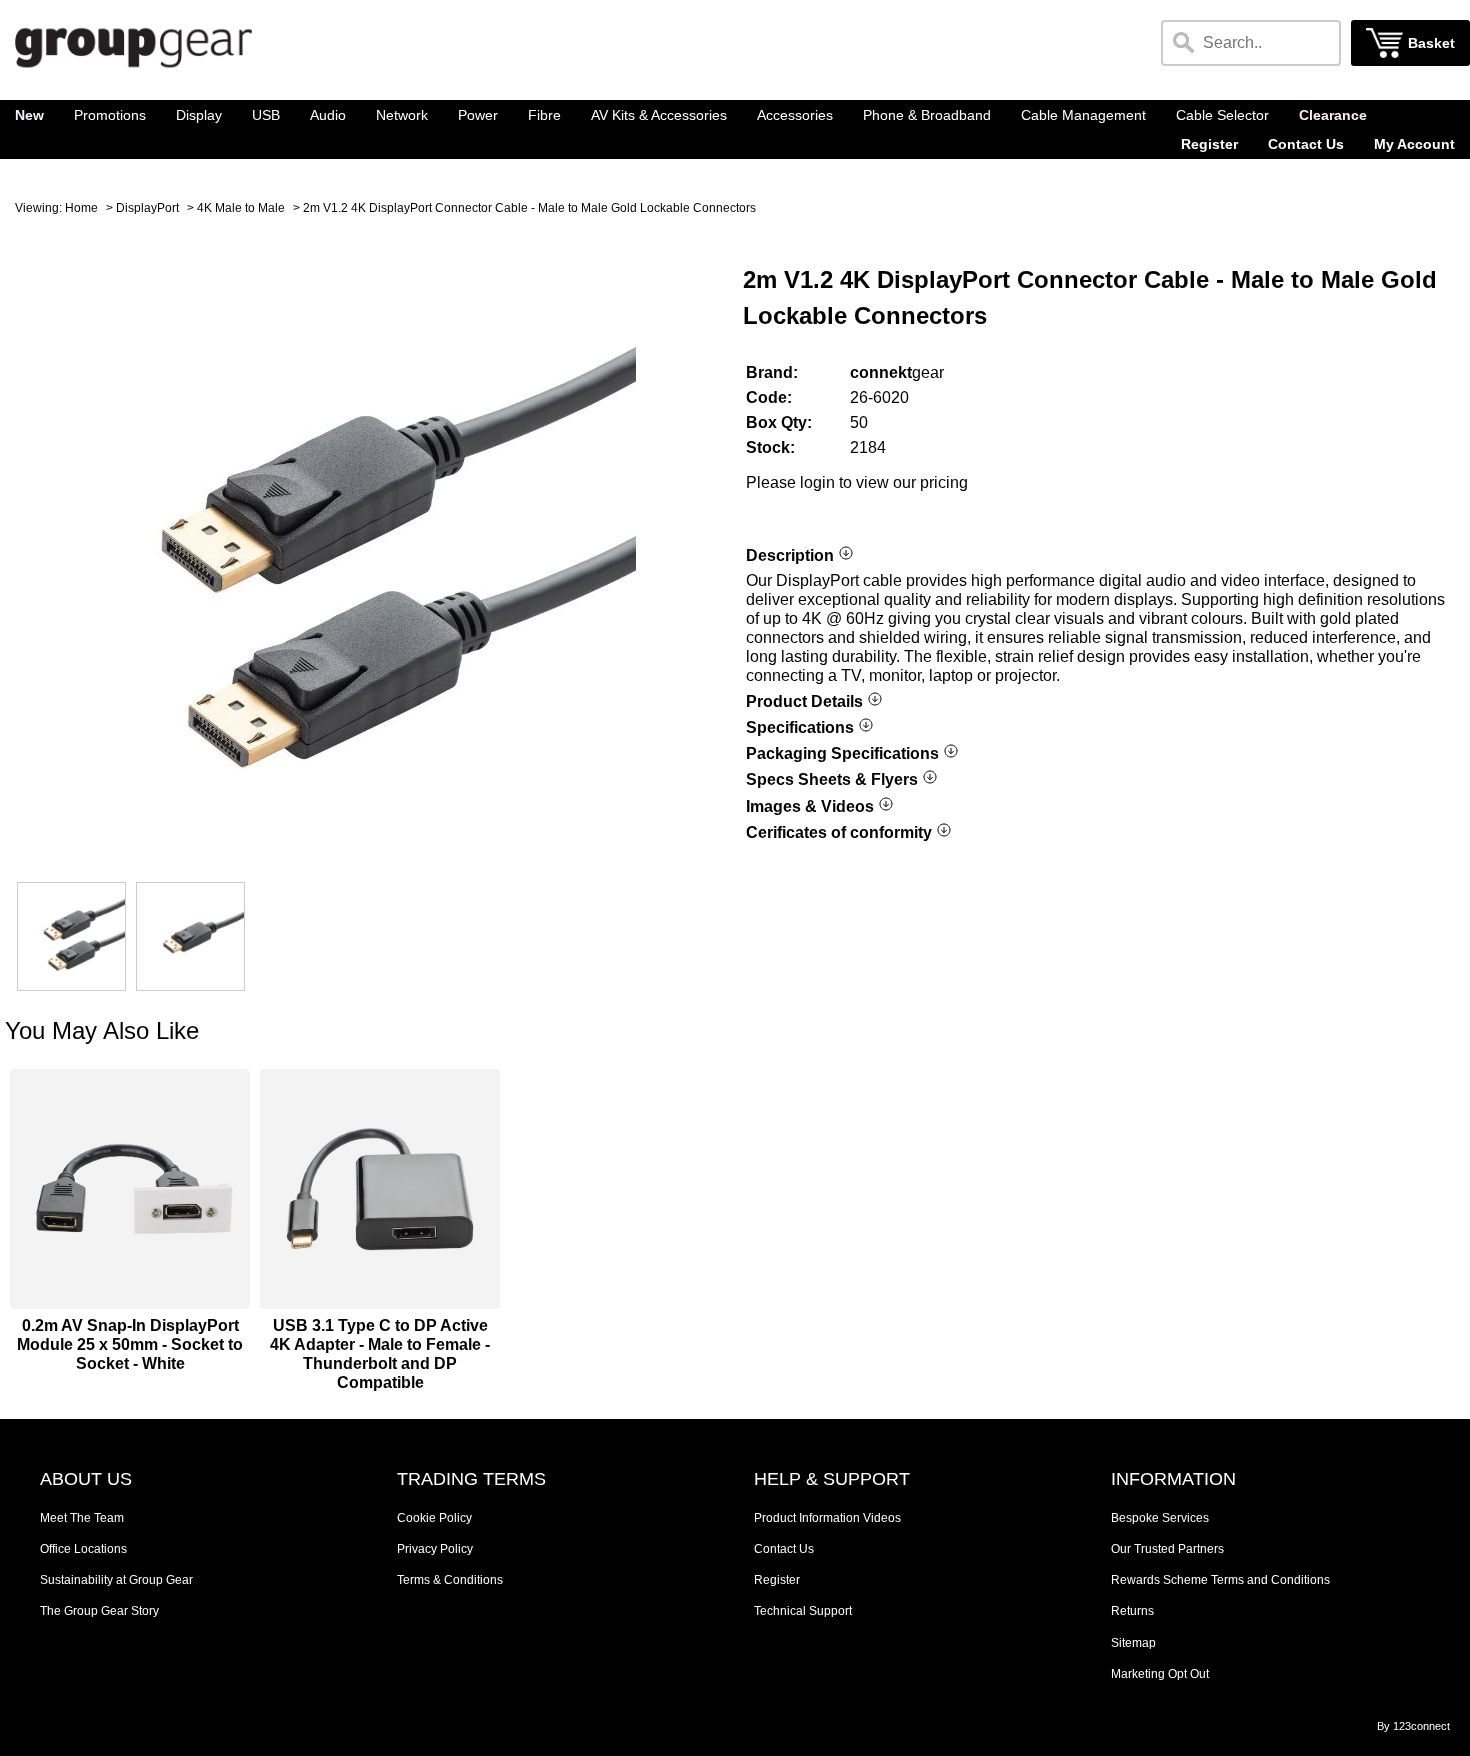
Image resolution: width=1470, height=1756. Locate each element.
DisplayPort (147, 208)
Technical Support (803, 1611)
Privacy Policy (435, 1549)
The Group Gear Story (99, 1611)
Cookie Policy (434, 1518)
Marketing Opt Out (1160, 1674)
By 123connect (1413, 1726)
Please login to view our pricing (857, 482)
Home (81, 208)
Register (1209, 144)
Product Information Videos (827, 1518)
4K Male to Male (241, 208)
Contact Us (1306, 144)
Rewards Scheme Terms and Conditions (1220, 1580)
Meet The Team (82, 1518)
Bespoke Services (1160, 1518)
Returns (1132, 1611)
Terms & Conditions (450, 1580)
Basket (1431, 43)
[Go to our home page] (133, 70)
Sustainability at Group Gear (116, 1580)
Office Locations (83, 1549)
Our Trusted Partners (1167, 1549)
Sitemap (1133, 1643)
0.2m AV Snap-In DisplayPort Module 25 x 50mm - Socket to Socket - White (130, 1344)
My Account (1414, 144)
